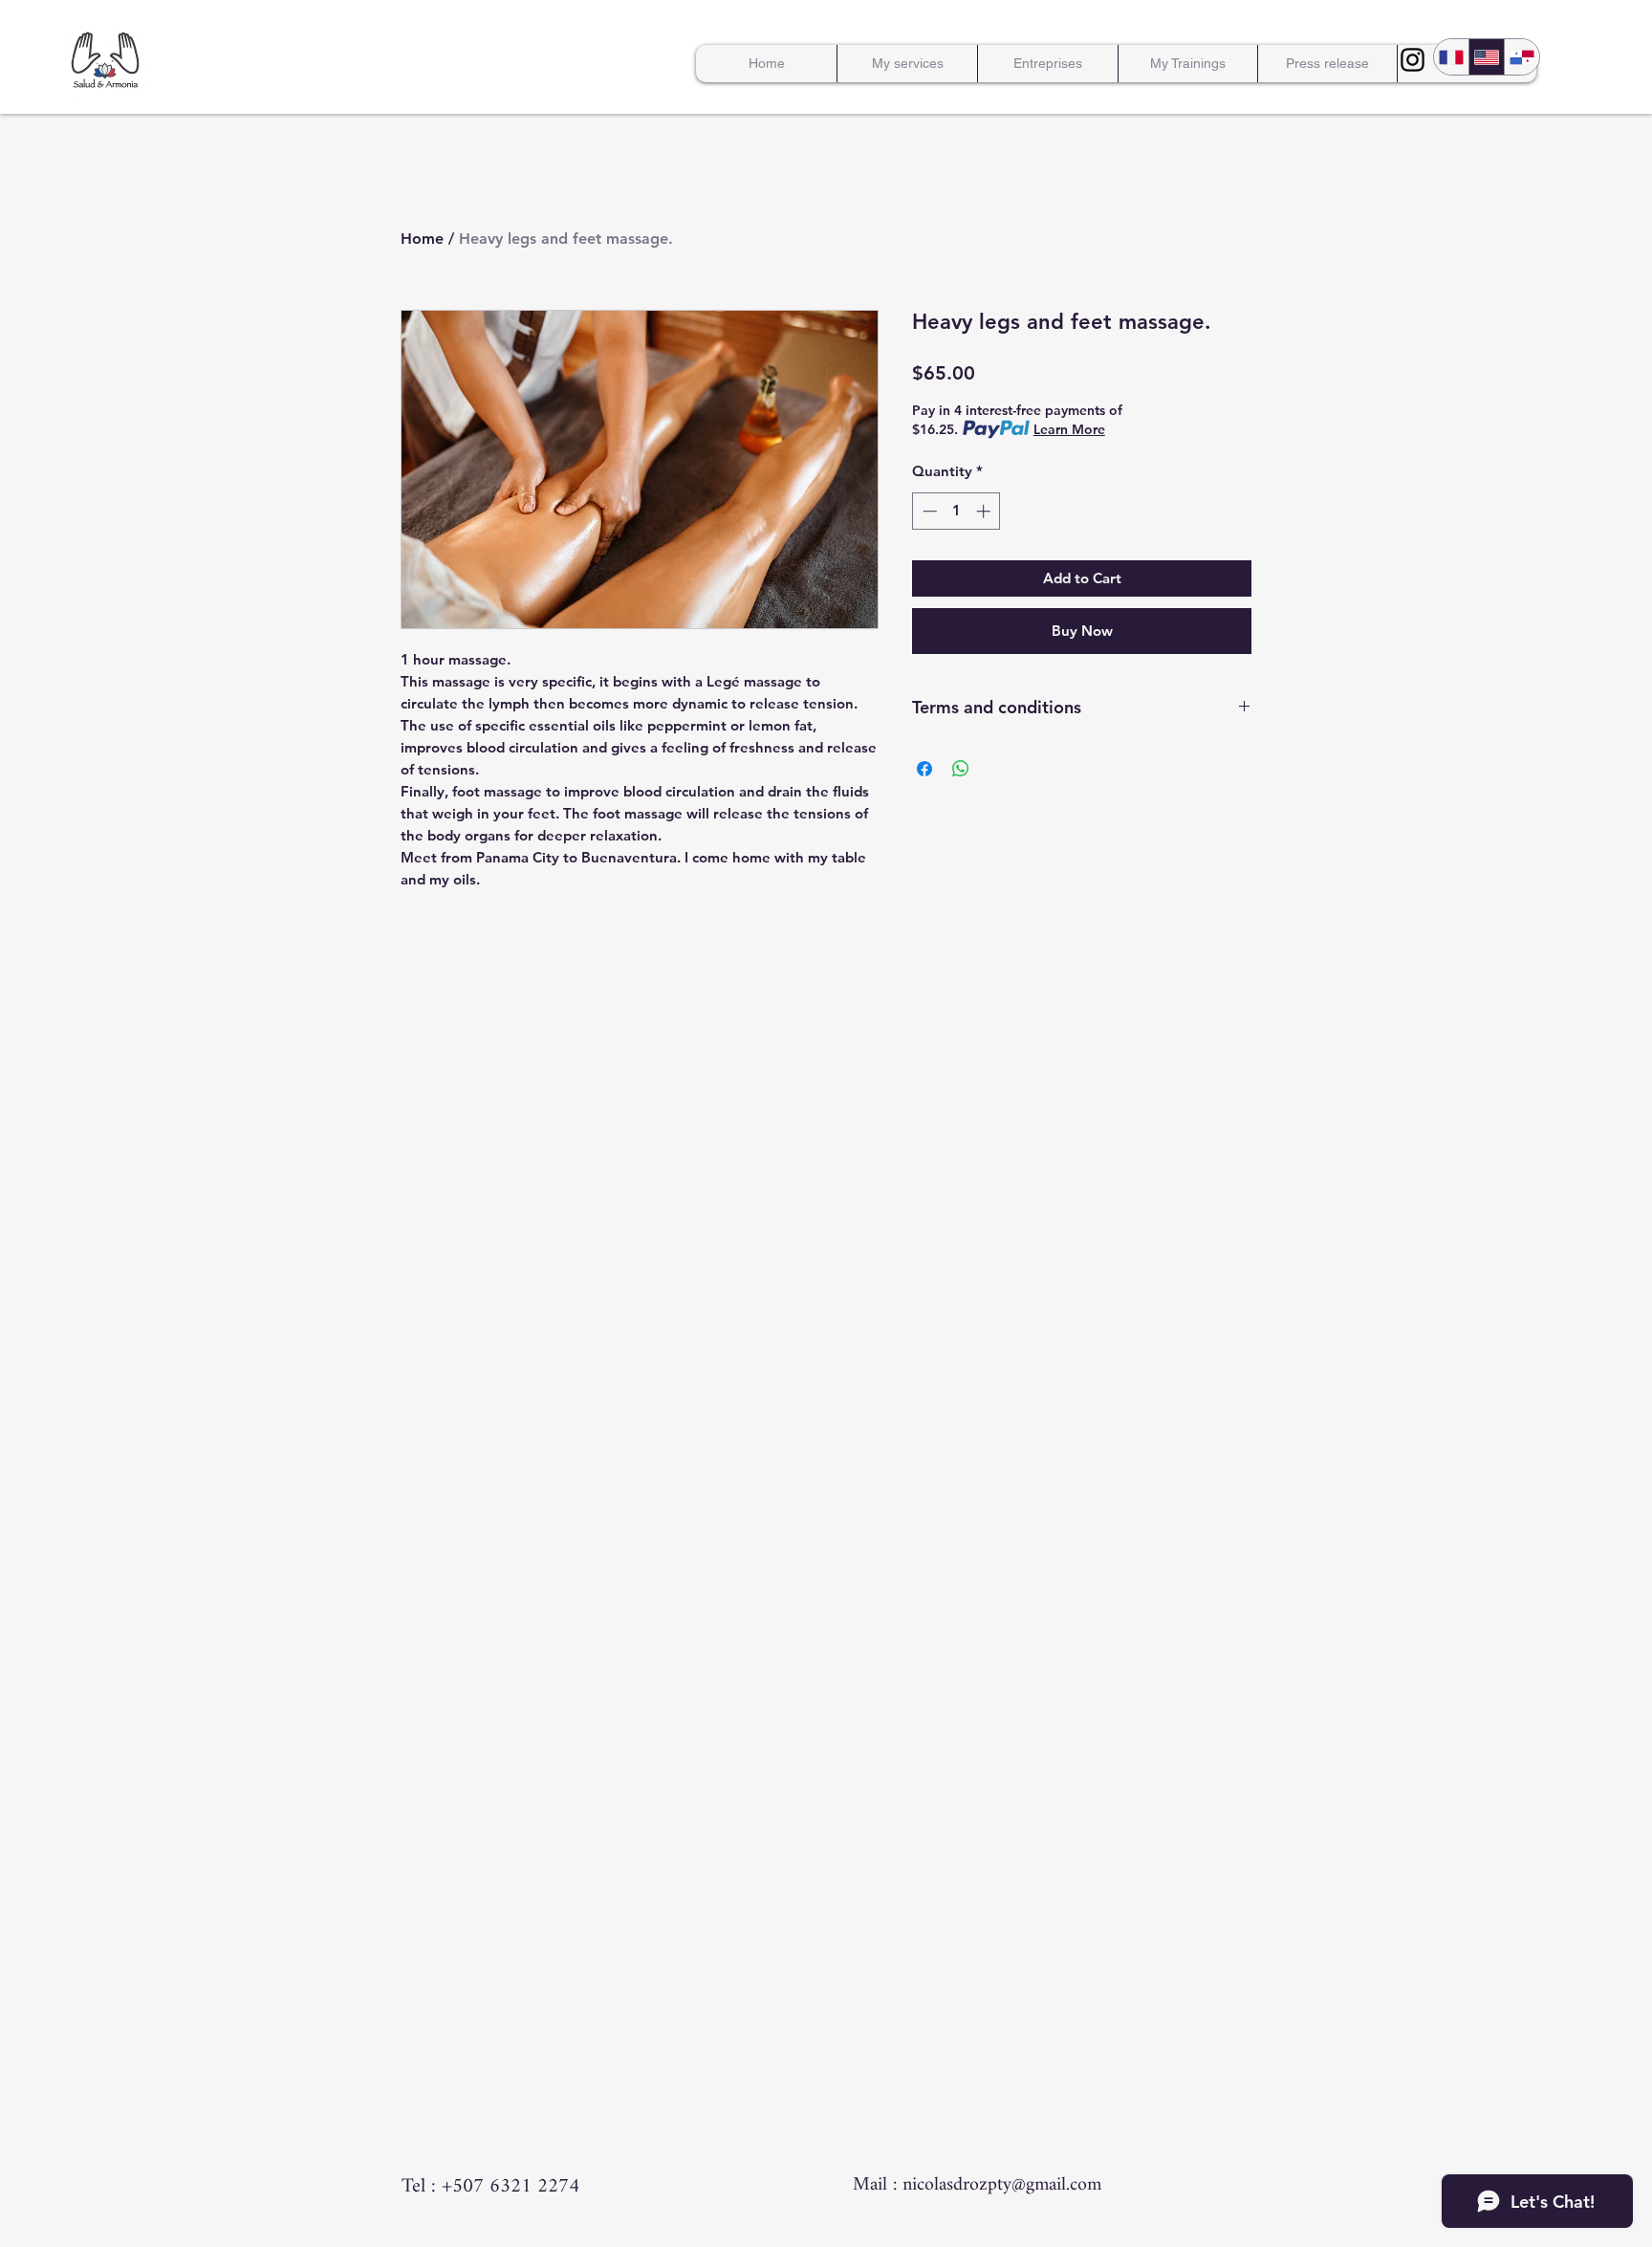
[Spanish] (1522, 57)
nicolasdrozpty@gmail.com (1002, 2185)
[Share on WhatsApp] (961, 769)
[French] (1451, 57)
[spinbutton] (956, 511)
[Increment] (985, 511)
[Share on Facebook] (924, 769)
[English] (1486, 57)
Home (422, 239)
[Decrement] (928, 511)
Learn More (1069, 429)
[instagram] (1413, 60)
